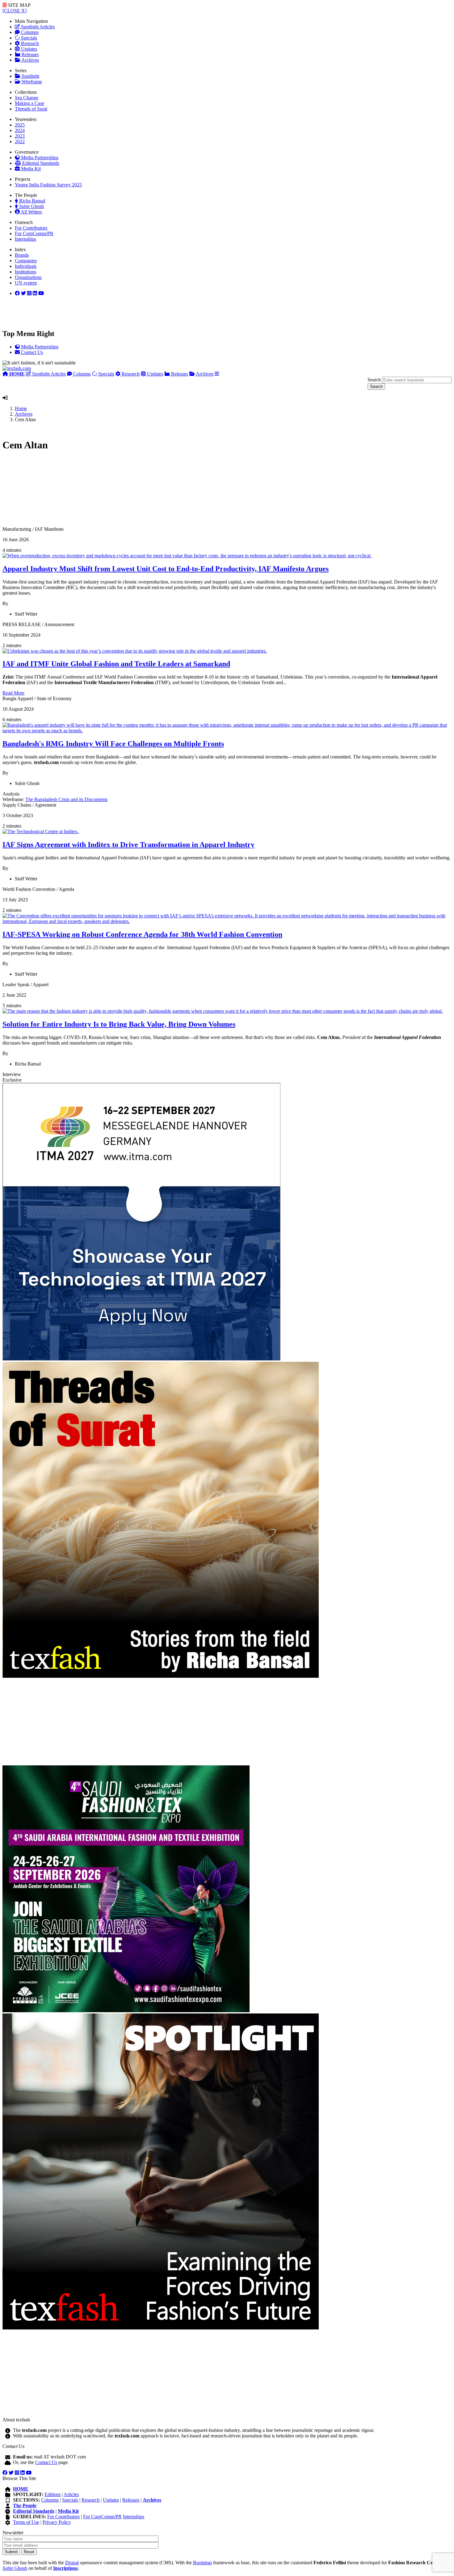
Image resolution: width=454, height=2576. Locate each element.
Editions (53, 2494)
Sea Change (27, 98)
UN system (26, 283)
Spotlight (30, 76)
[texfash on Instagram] (41, 293)
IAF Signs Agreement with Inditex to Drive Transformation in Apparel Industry (128, 845)
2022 (20, 141)
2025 (20, 125)
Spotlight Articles (37, 27)
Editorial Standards (40, 163)
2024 (20, 130)
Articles (71, 2494)
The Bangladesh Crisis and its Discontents (66, 799)
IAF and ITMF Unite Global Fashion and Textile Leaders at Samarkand (116, 664)
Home (21, 408)
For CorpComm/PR (34, 233)
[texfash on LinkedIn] (29, 293)
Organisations (28, 277)
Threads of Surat (31, 109)
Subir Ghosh (31, 206)
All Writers (31, 212)
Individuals (26, 266)
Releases (29, 54)
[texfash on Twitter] (23, 293)
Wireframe (31, 82)
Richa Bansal (32, 201)
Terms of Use (26, 2522)
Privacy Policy (57, 2522)
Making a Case (29, 103)
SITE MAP (19, 5)
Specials (28, 38)
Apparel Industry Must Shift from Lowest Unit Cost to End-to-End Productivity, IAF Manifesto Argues (166, 569)
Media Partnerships (39, 158)
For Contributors (31, 228)
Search (374, 380)
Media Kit (30, 169)
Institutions (25, 272)
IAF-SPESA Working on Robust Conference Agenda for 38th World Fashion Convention (142, 934)
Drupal (72, 2563)
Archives (30, 60)
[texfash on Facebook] (17, 293)
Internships (25, 239)
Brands (22, 255)
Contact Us (46, 2462)
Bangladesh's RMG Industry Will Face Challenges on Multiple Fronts (113, 744)
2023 (20, 136)
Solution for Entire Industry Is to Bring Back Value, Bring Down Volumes (119, 1024)
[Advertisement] (188, 492)
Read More (13, 693)
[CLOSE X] (15, 11)
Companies (26, 261)
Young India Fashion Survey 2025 (48, 185)
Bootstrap (202, 2563)
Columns (29, 32)
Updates (28, 49)
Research (29, 43)
